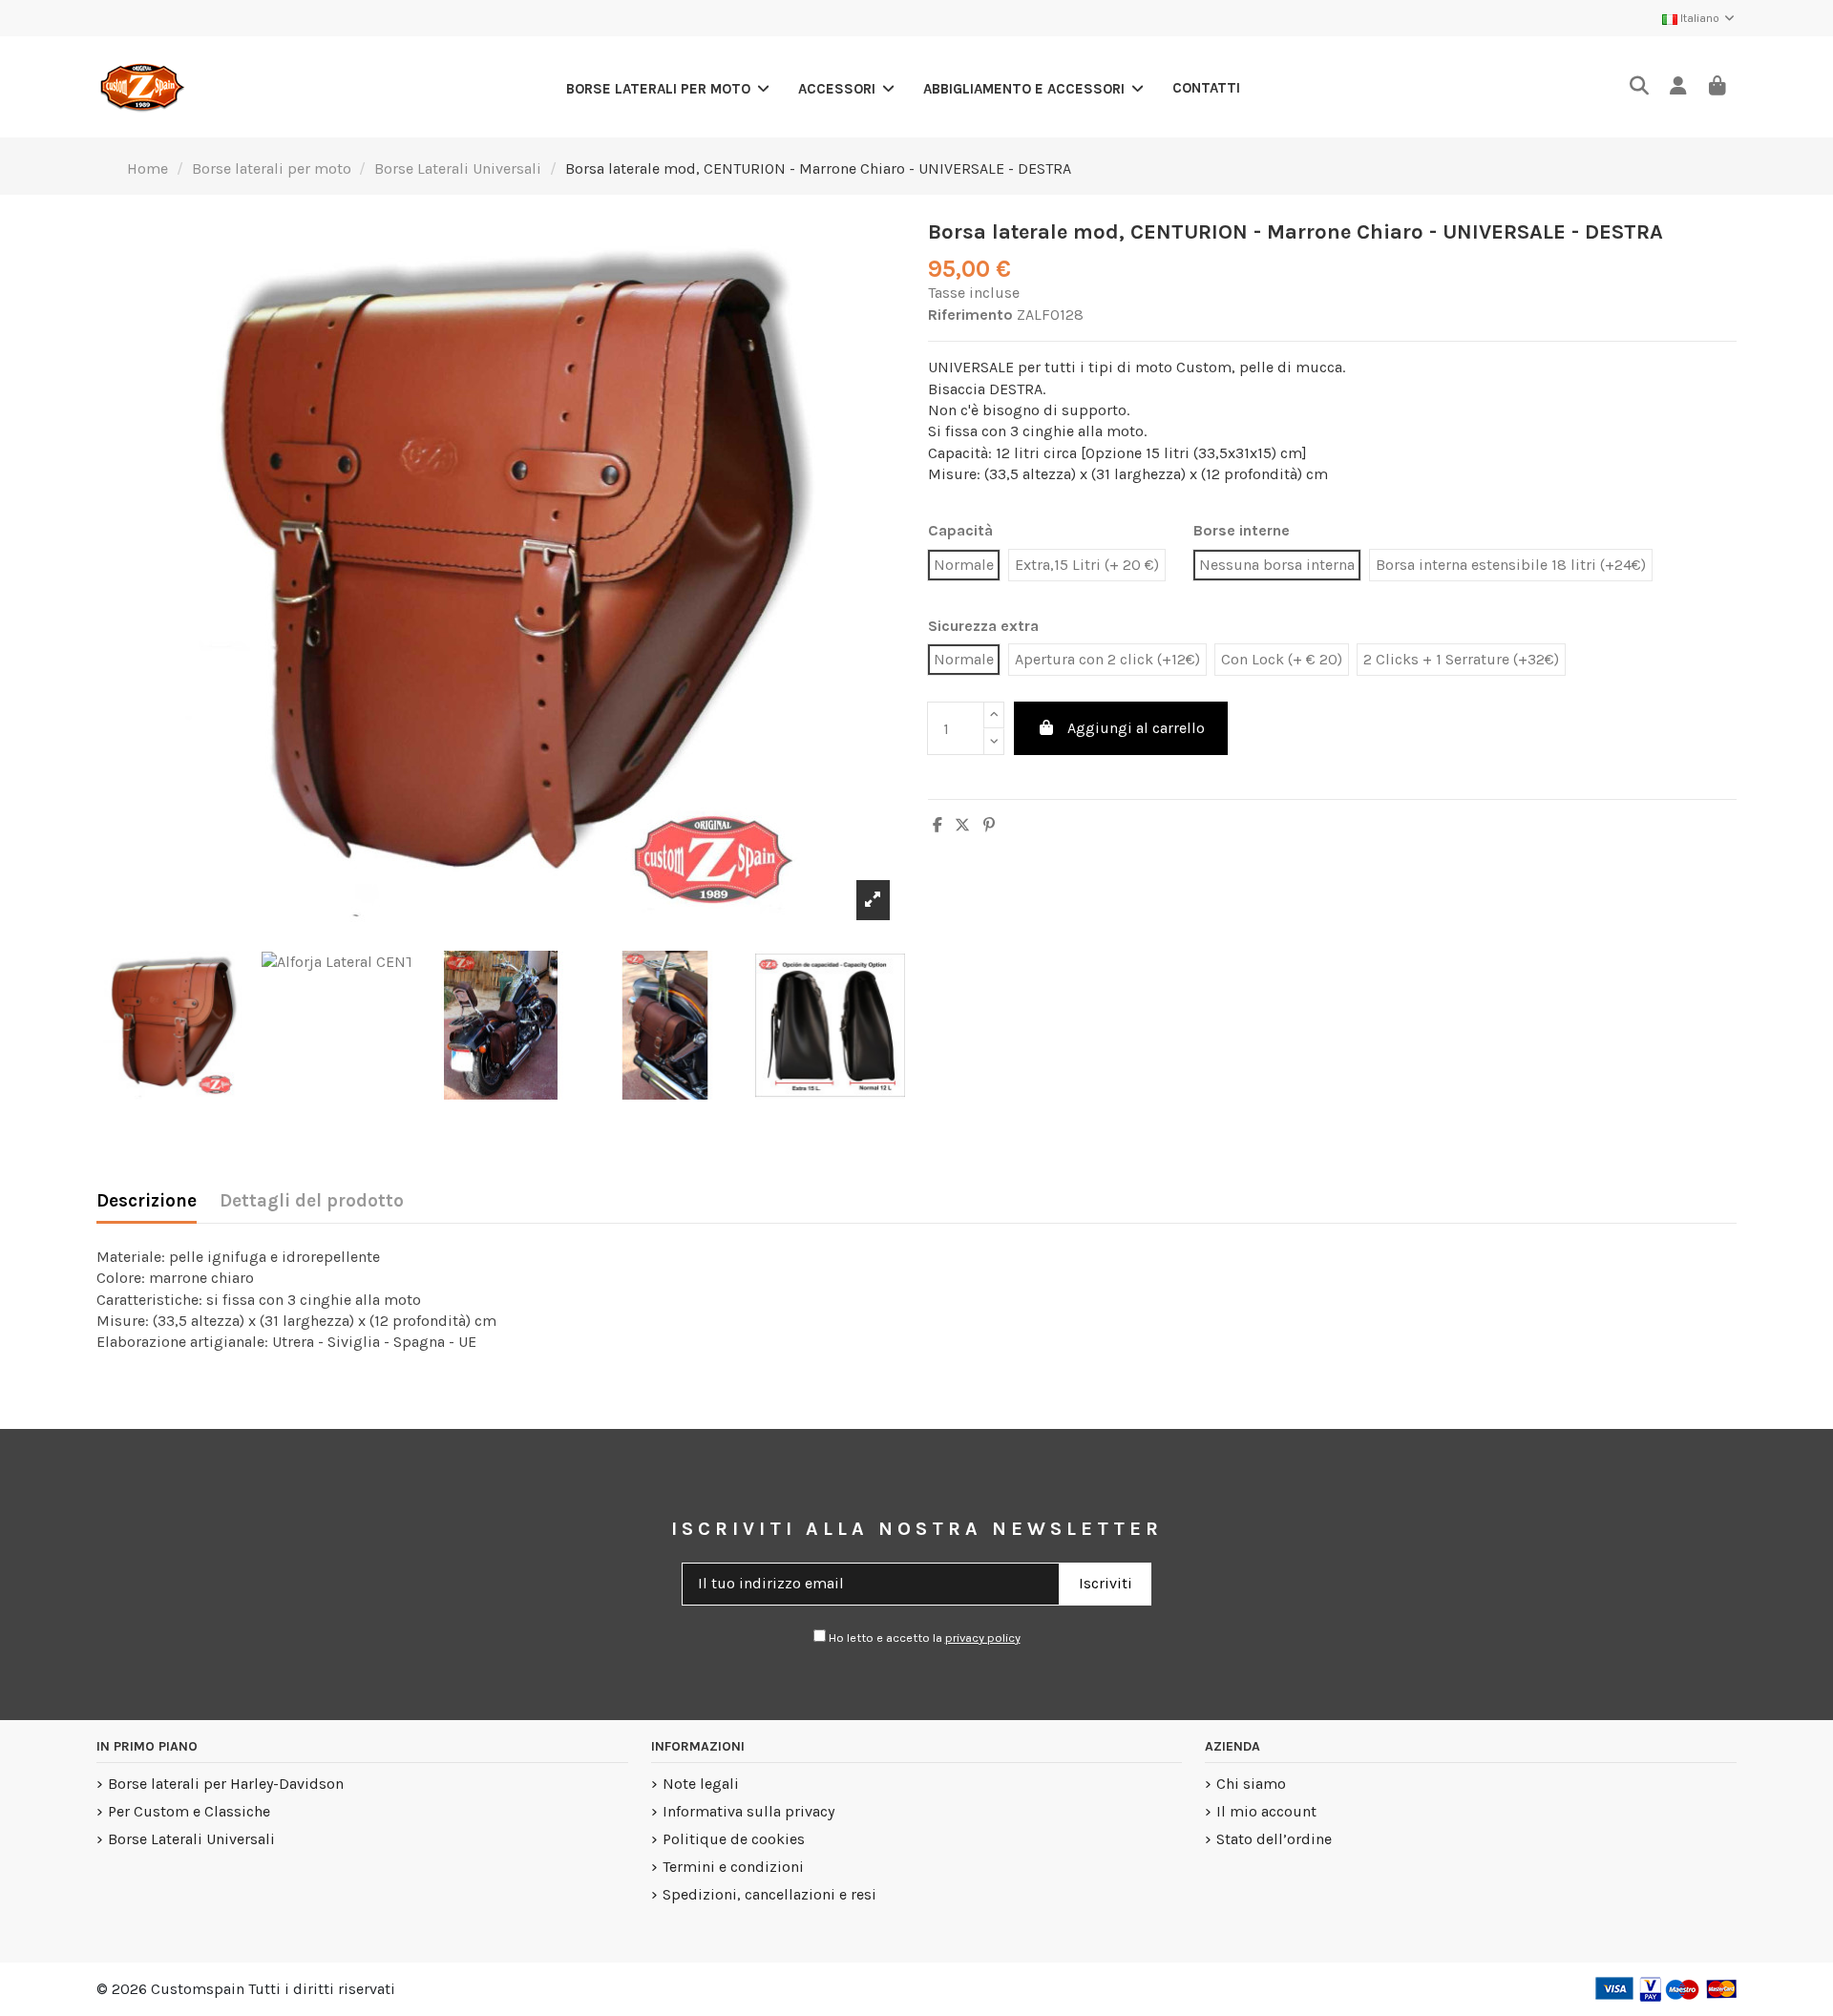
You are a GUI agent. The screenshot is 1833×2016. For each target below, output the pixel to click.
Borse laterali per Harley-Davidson (226, 1784)
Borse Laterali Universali (191, 1839)
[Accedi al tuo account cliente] (1678, 87)
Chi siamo (1251, 1784)
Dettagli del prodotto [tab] (312, 1201)
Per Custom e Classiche (189, 1811)
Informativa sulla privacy (748, 1811)
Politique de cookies (734, 1839)
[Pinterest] (989, 825)
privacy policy (983, 1638)
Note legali (701, 1784)
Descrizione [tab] (147, 1201)
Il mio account (1266, 1811)
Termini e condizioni (733, 1867)
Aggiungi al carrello (1136, 728)
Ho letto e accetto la (923, 1638)
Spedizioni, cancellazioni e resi (769, 1894)
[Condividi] (938, 825)
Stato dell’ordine (1274, 1839)
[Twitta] (962, 825)
